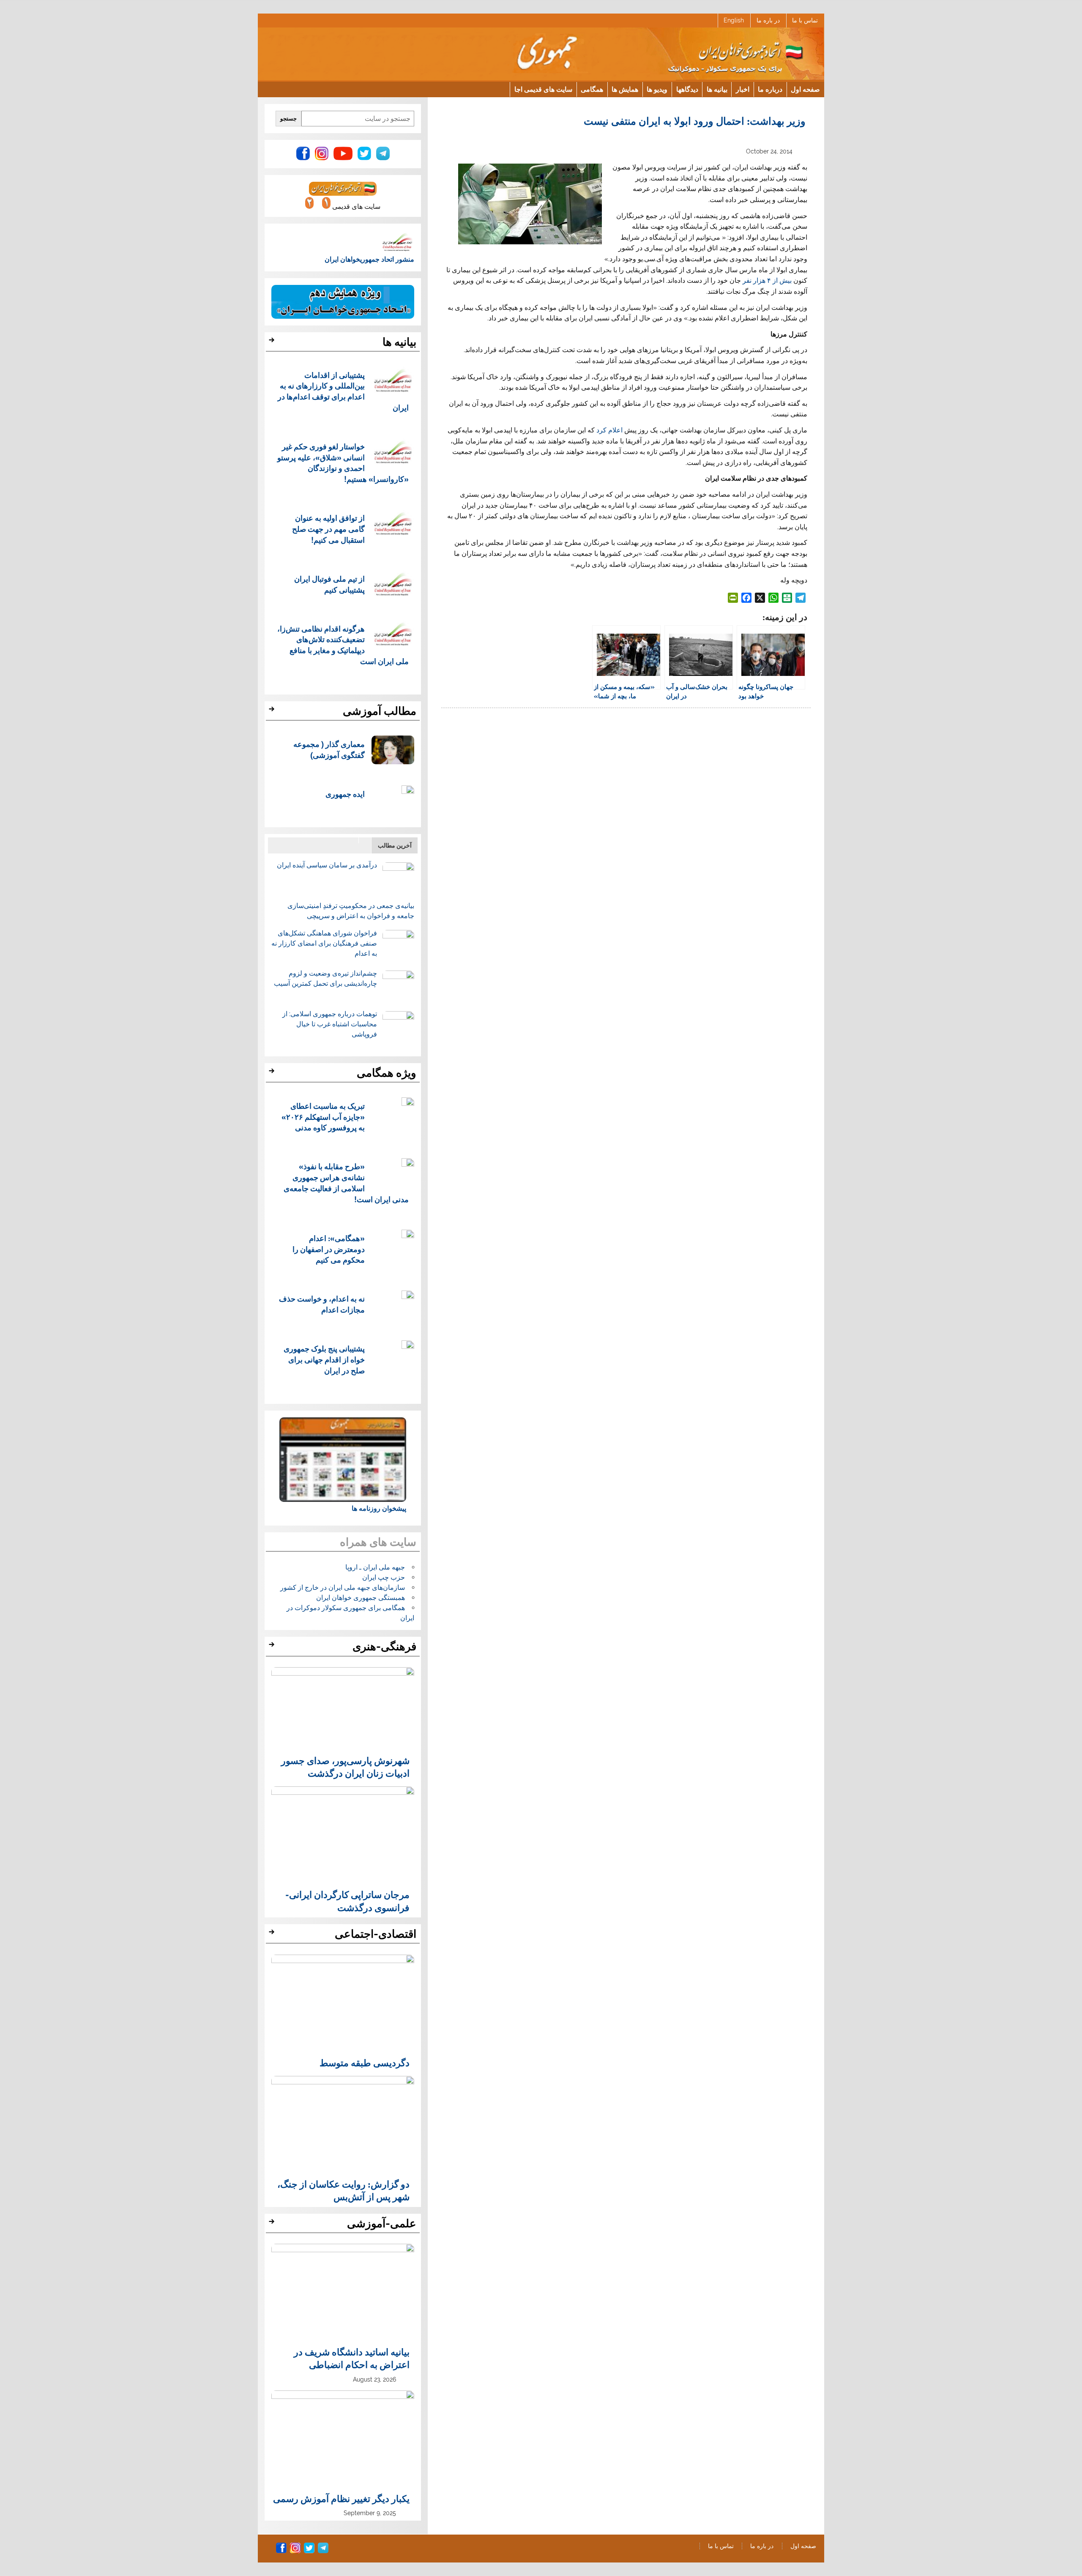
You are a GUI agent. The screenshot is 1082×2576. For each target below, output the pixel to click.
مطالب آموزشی (380, 711)
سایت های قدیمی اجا (543, 89)
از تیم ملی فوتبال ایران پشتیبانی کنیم (329, 584)
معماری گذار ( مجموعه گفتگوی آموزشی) (329, 749)
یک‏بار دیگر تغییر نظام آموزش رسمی (341, 2498)
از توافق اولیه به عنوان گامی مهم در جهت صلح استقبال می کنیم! (328, 529)
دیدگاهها (687, 89)
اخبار (743, 89)
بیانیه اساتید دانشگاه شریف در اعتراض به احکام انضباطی (352, 2358)
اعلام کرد (609, 430)
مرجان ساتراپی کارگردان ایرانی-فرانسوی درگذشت (347, 1901)
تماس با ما (805, 20)
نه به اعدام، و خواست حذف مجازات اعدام (322, 1304)
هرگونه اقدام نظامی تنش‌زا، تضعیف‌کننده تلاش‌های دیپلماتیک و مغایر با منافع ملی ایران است (343, 645)
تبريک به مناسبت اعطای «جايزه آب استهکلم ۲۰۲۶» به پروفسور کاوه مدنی (323, 1117)
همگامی (592, 89)
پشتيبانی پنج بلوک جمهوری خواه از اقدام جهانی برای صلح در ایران (324, 1359)
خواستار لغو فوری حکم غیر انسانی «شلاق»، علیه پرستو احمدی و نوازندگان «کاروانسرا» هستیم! (343, 462)
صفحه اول (805, 89)
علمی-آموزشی (382, 2223)
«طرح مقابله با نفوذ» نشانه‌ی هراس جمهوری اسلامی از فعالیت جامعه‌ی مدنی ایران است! (346, 1182)
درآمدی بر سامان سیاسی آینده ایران (327, 865)
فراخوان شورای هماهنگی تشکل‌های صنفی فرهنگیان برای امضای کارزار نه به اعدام (324, 943)
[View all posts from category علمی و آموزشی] (273, 2224)
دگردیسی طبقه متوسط (365, 2062)
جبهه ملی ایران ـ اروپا (375, 1567)
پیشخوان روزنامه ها (379, 1508)
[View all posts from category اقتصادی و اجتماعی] (273, 1934)
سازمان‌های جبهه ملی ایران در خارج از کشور (343, 1587)
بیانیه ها (717, 89)
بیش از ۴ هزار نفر (767, 280)
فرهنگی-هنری (384, 1646)
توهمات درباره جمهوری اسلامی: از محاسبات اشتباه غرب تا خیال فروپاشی (330, 1024)
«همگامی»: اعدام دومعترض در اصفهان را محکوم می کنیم (329, 1249)
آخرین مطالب (395, 845)
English (734, 20)
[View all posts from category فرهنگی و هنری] (273, 1647)
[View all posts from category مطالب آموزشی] (273, 711)
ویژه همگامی (387, 1073)
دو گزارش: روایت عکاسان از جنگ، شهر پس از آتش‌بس (343, 2190)
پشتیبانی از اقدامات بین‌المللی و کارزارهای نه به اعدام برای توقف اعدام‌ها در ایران (343, 391)
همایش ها (625, 89)
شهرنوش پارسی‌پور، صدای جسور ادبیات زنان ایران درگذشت (345, 1767)
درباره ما (770, 89)
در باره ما (768, 20)
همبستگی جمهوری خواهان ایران (361, 1598)
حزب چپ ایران (384, 1577)
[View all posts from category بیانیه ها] (273, 342)
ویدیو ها (657, 89)
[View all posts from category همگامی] (273, 1073)
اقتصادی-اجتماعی (376, 1934)
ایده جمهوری (345, 794)
